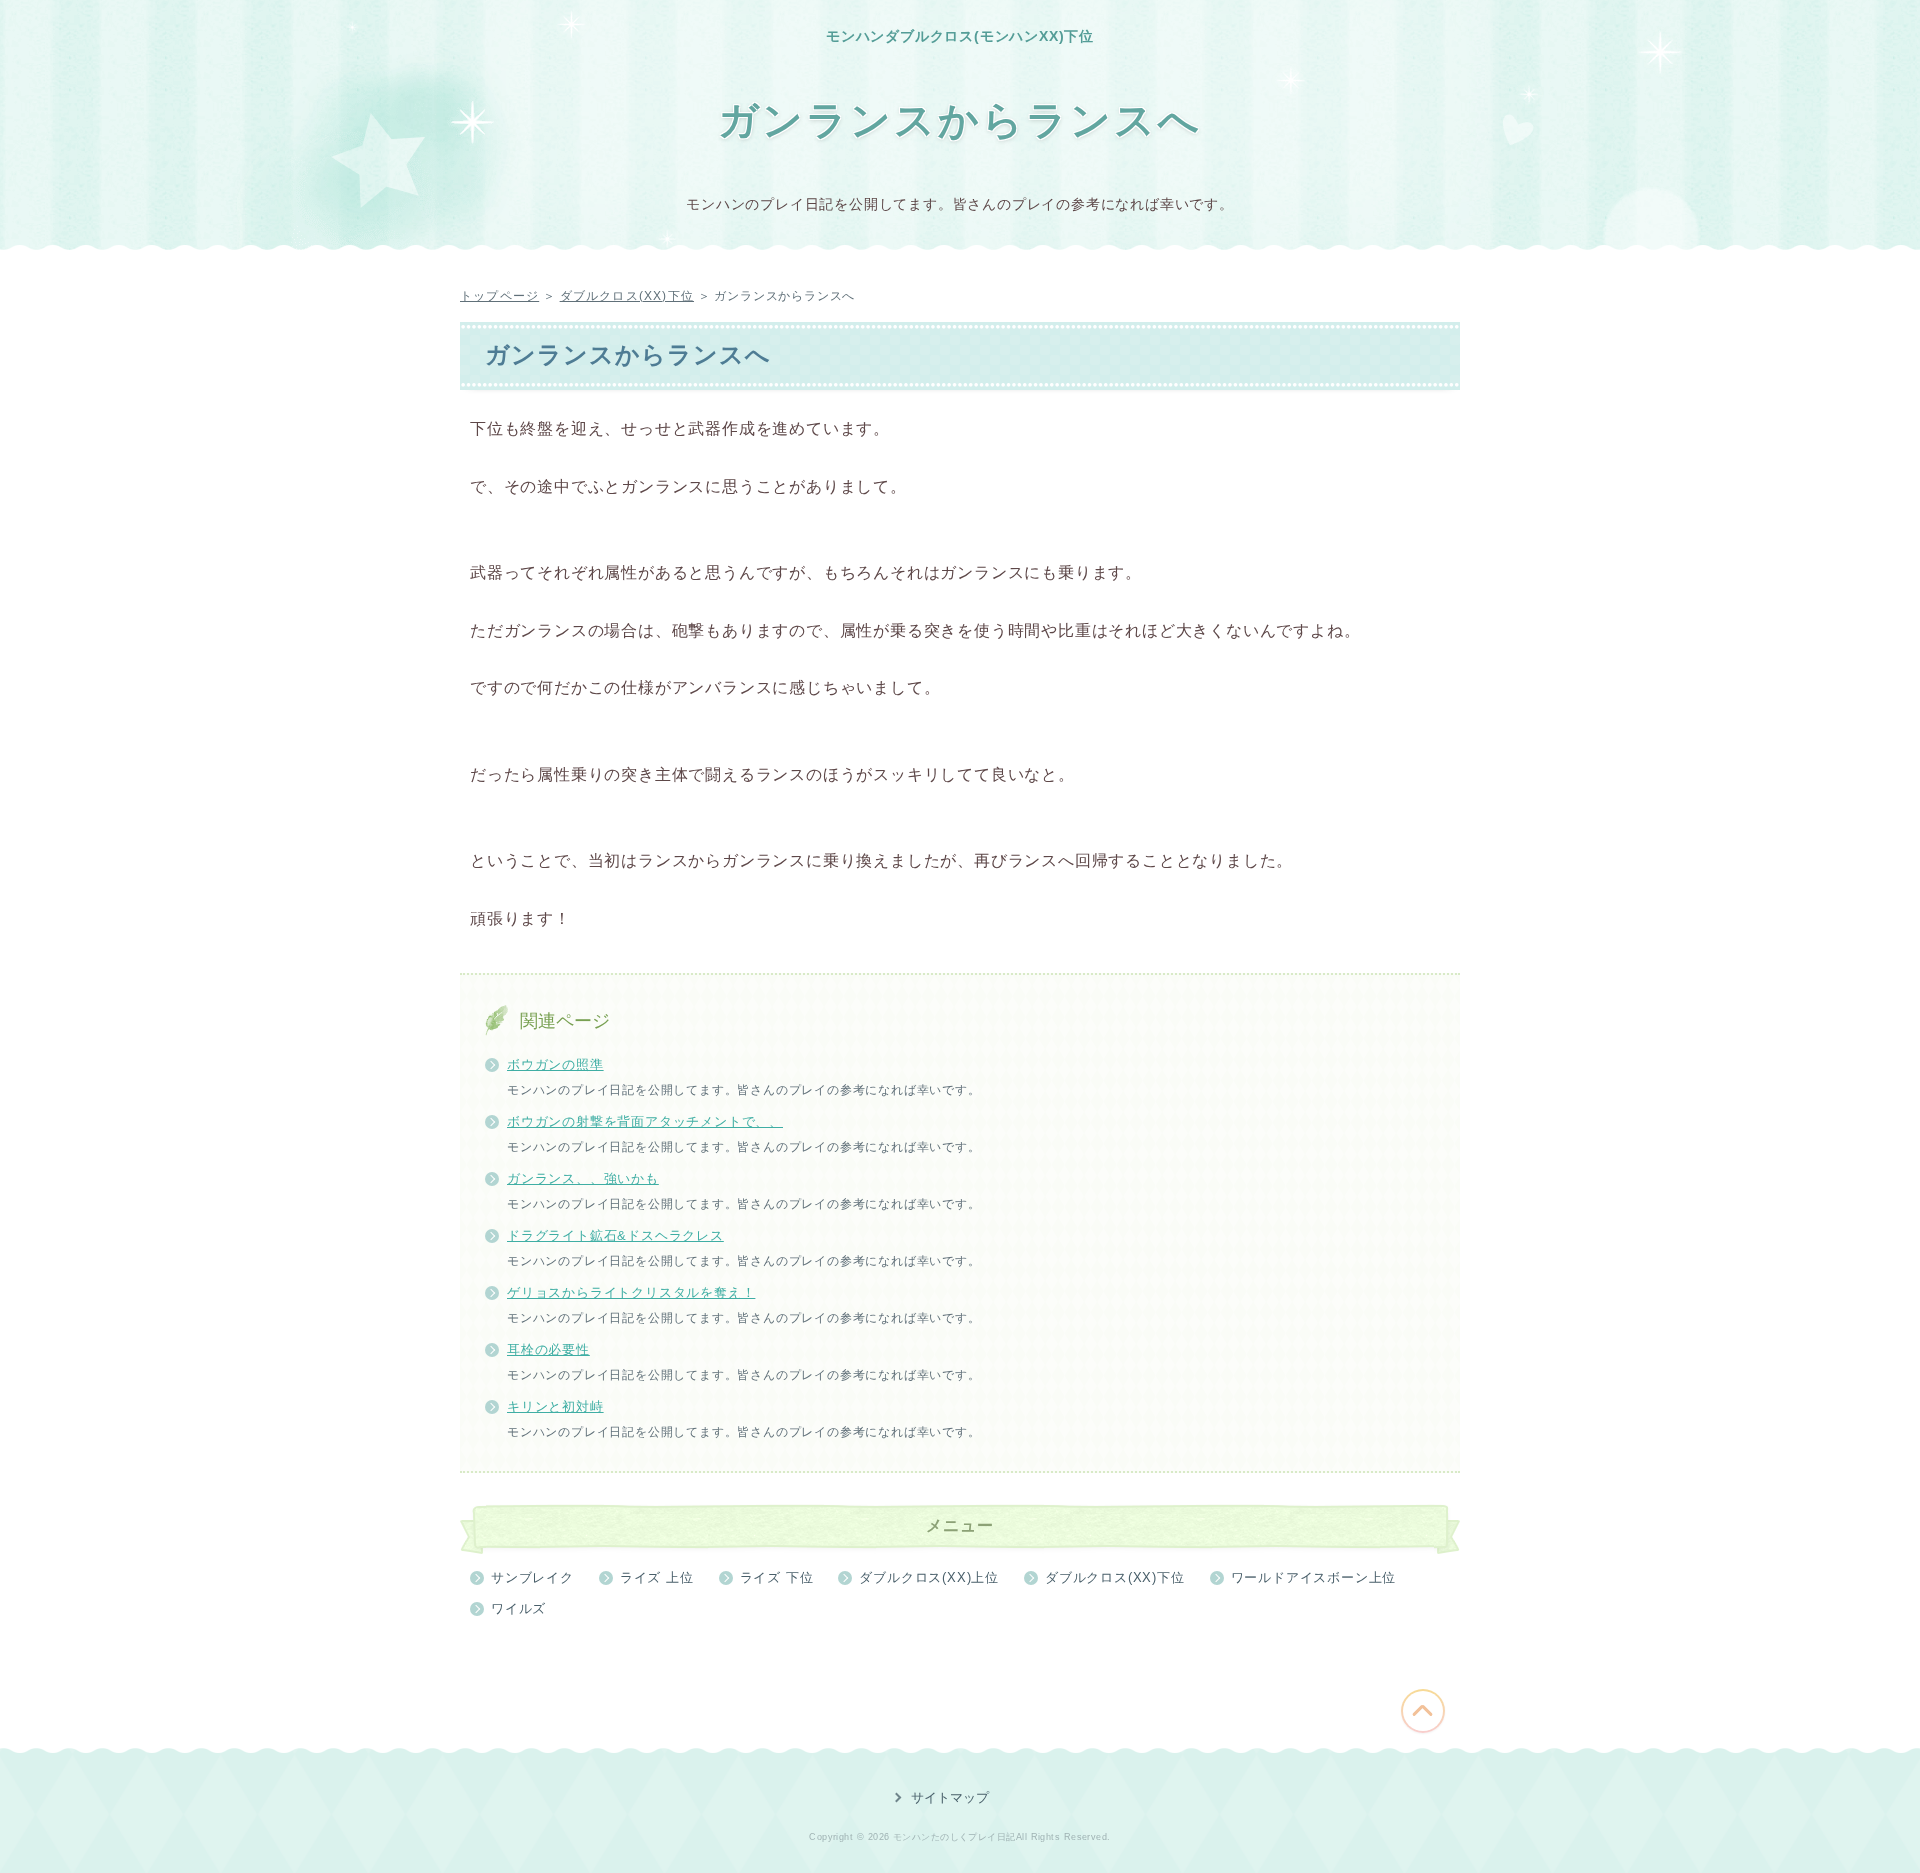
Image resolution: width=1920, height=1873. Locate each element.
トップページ (499, 296)
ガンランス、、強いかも (583, 1178)
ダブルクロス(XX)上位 (929, 1577)
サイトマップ (950, 1797)
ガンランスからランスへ (960, 120)
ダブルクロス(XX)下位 (627, 296)
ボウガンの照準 (555, 1064)
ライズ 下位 (777, 1577)
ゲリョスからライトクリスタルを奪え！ (631, 1292)
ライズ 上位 (657, 1577)
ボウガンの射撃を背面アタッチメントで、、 (645, 1121)
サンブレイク (532, 1577)
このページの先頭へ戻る (1423, 1711)
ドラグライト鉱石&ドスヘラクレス (615, 1235)
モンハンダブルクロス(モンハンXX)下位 (960, 36)
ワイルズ (518, 1608)
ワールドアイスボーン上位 (1314, 1577)
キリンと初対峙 (555, 1406)
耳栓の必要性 (548, 1349)
